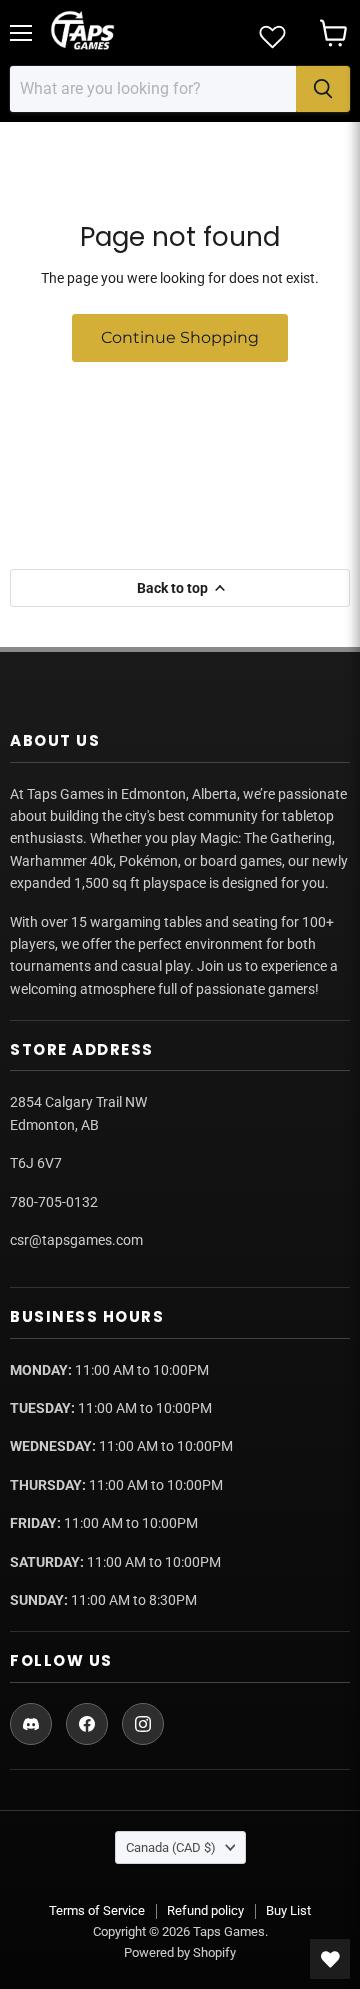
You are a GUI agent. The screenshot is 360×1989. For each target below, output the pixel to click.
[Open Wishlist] (330, 1959)
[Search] (323, 89)
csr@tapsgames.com (76, 1240)
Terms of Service (97, 1910)
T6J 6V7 (36, 1163)
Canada (171, 1847)
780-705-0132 (54, 1202)
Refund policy (205, 1910)
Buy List (288, 1910)
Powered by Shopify (180, 1952)
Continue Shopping (180, 337)
